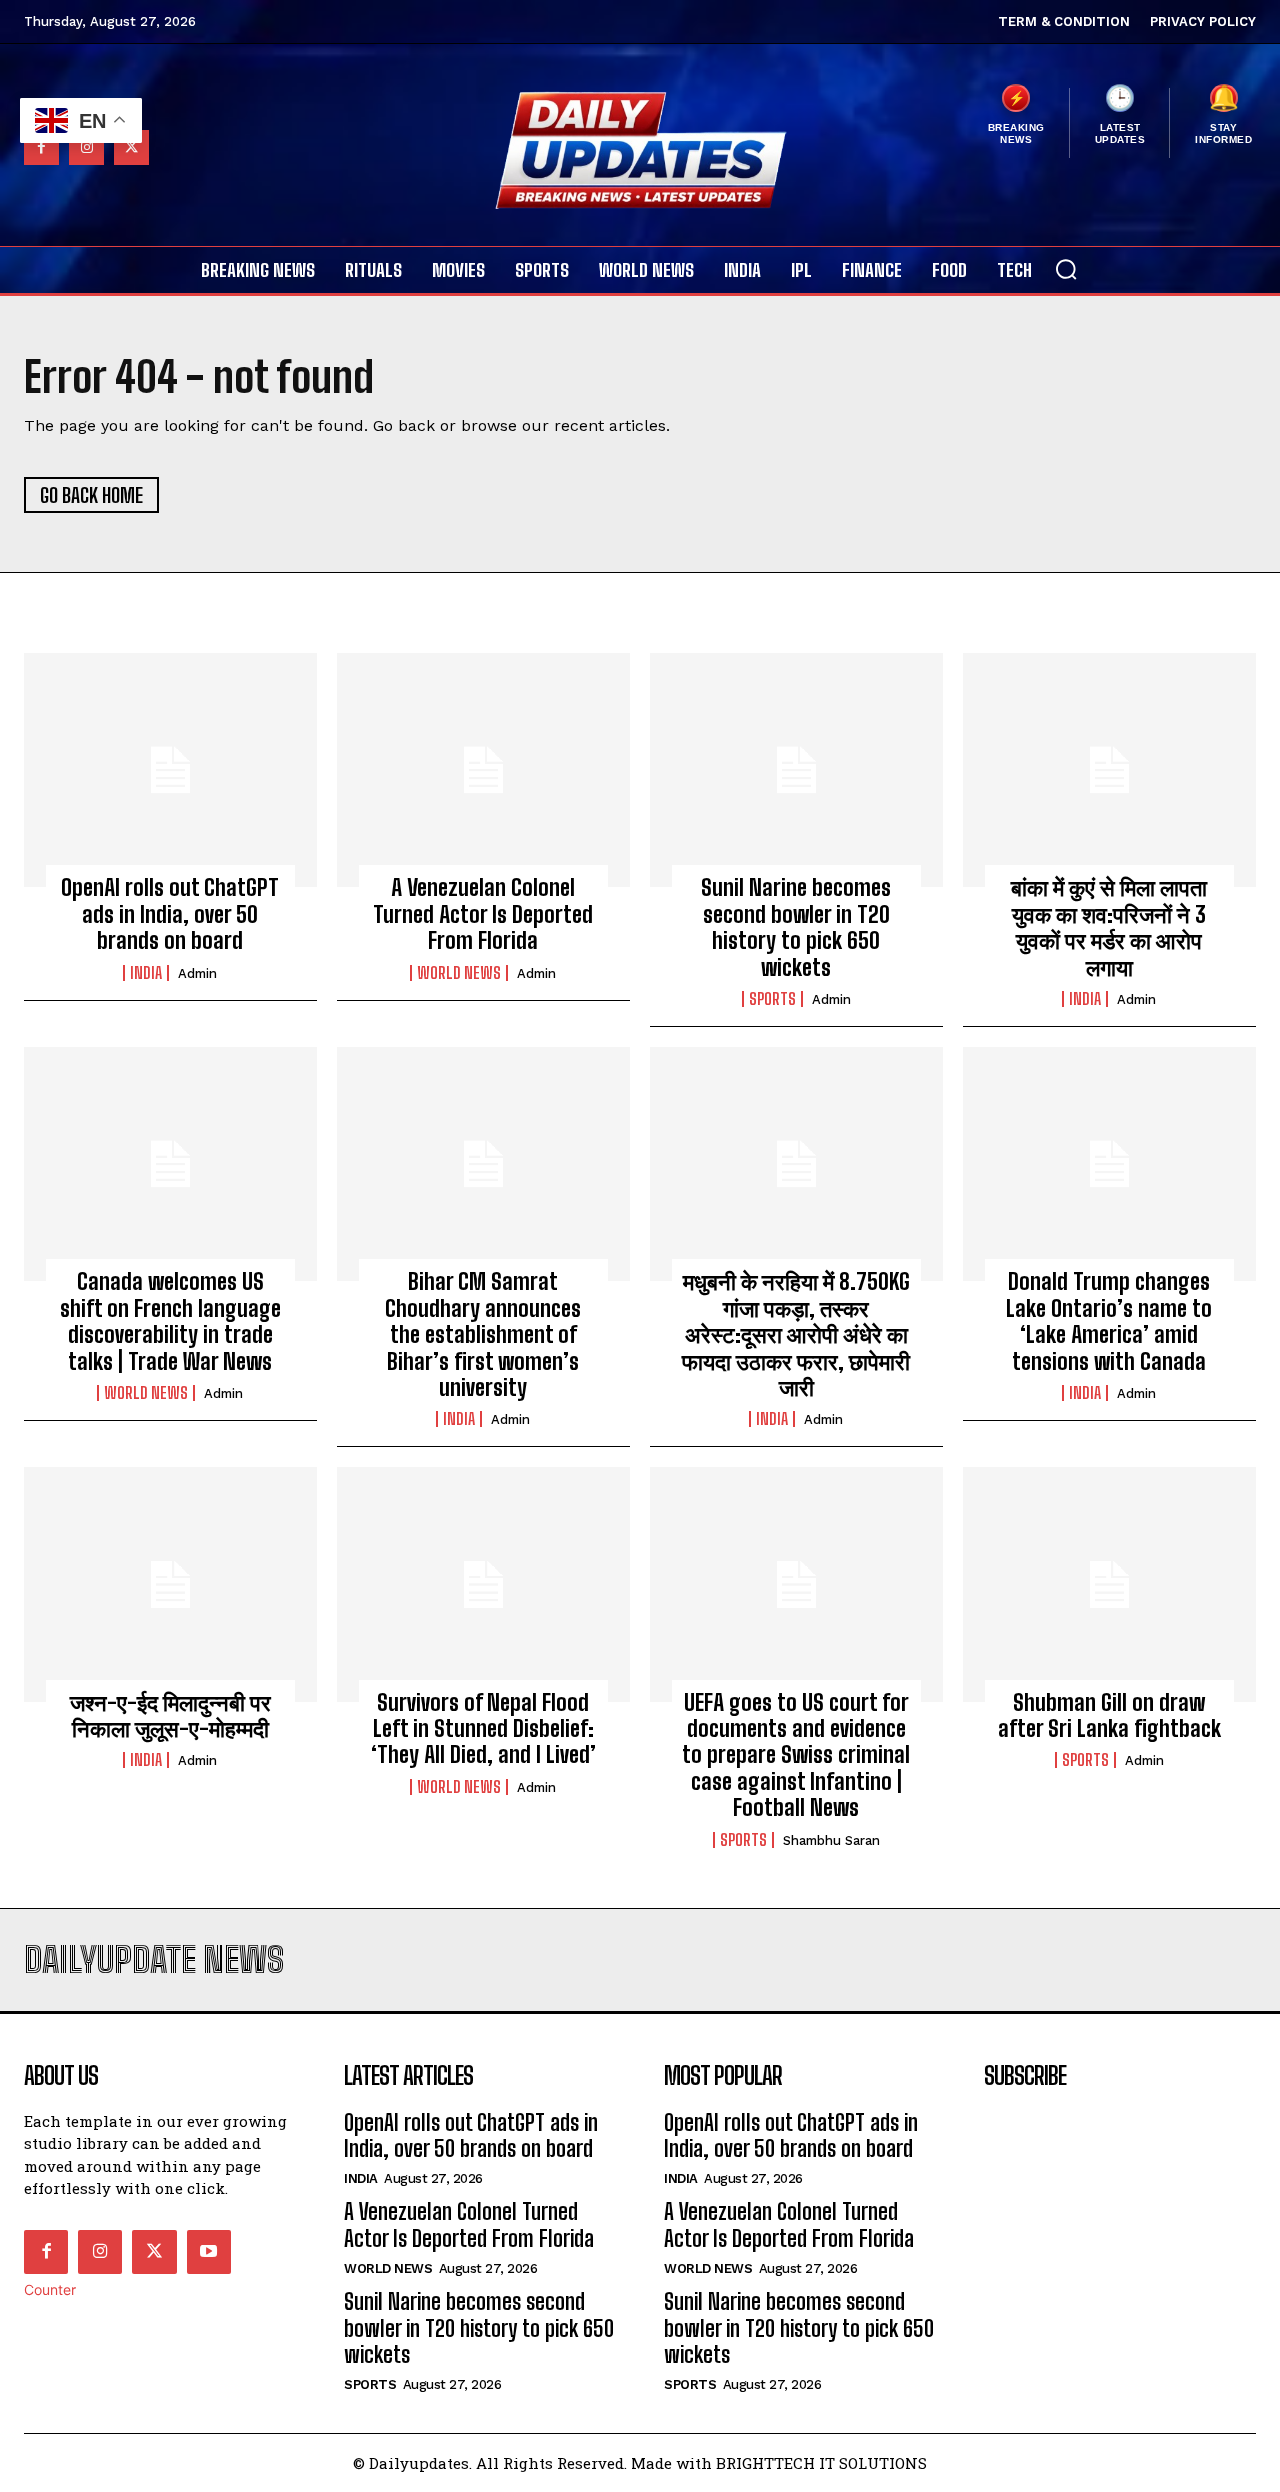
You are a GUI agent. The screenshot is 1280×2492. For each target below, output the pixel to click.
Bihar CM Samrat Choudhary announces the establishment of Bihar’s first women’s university (483, 1334)
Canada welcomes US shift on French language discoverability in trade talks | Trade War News (170, 1321)
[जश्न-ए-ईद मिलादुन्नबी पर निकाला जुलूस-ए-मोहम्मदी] (170, 1584)
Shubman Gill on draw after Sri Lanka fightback (1109, 1715)
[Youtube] (209, 2252)
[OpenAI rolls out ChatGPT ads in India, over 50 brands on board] (170, 770)
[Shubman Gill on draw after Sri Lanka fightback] (1109, 1584)
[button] (1066, 269)
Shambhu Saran (831, 1840)
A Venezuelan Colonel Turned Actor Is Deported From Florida (483, 914)
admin (197, 973)
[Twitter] (154, 2252)
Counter (50, 2289)
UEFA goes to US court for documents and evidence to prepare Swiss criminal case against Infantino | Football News (796, 1755)
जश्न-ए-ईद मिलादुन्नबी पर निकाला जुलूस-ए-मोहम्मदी (170, 1715)
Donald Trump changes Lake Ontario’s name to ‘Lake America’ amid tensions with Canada (1109, 1321)
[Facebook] (46, 2252)
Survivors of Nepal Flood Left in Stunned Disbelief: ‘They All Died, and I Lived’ (483, 1729)
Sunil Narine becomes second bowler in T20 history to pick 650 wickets (796, 927)
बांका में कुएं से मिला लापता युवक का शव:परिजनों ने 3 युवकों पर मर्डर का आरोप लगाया (1109, 927)
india (146, 973)
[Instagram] (100, 2252)
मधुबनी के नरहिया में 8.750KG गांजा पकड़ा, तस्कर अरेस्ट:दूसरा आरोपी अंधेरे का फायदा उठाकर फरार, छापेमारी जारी (796, 1334)
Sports (772, 999)
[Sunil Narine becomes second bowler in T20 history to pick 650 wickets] (796, 770)
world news (459, 973)
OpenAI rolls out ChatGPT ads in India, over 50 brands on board (170, 914)
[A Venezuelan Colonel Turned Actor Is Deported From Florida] (483, 770)
